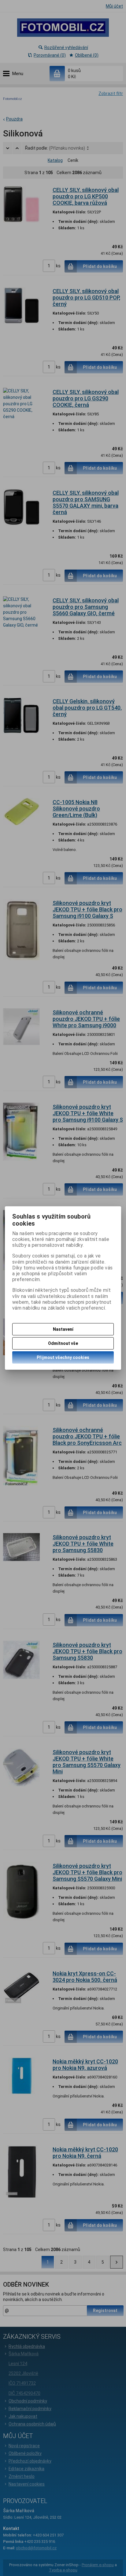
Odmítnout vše (63, 1343)
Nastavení (63, 1329)
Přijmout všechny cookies (63, 1357)
